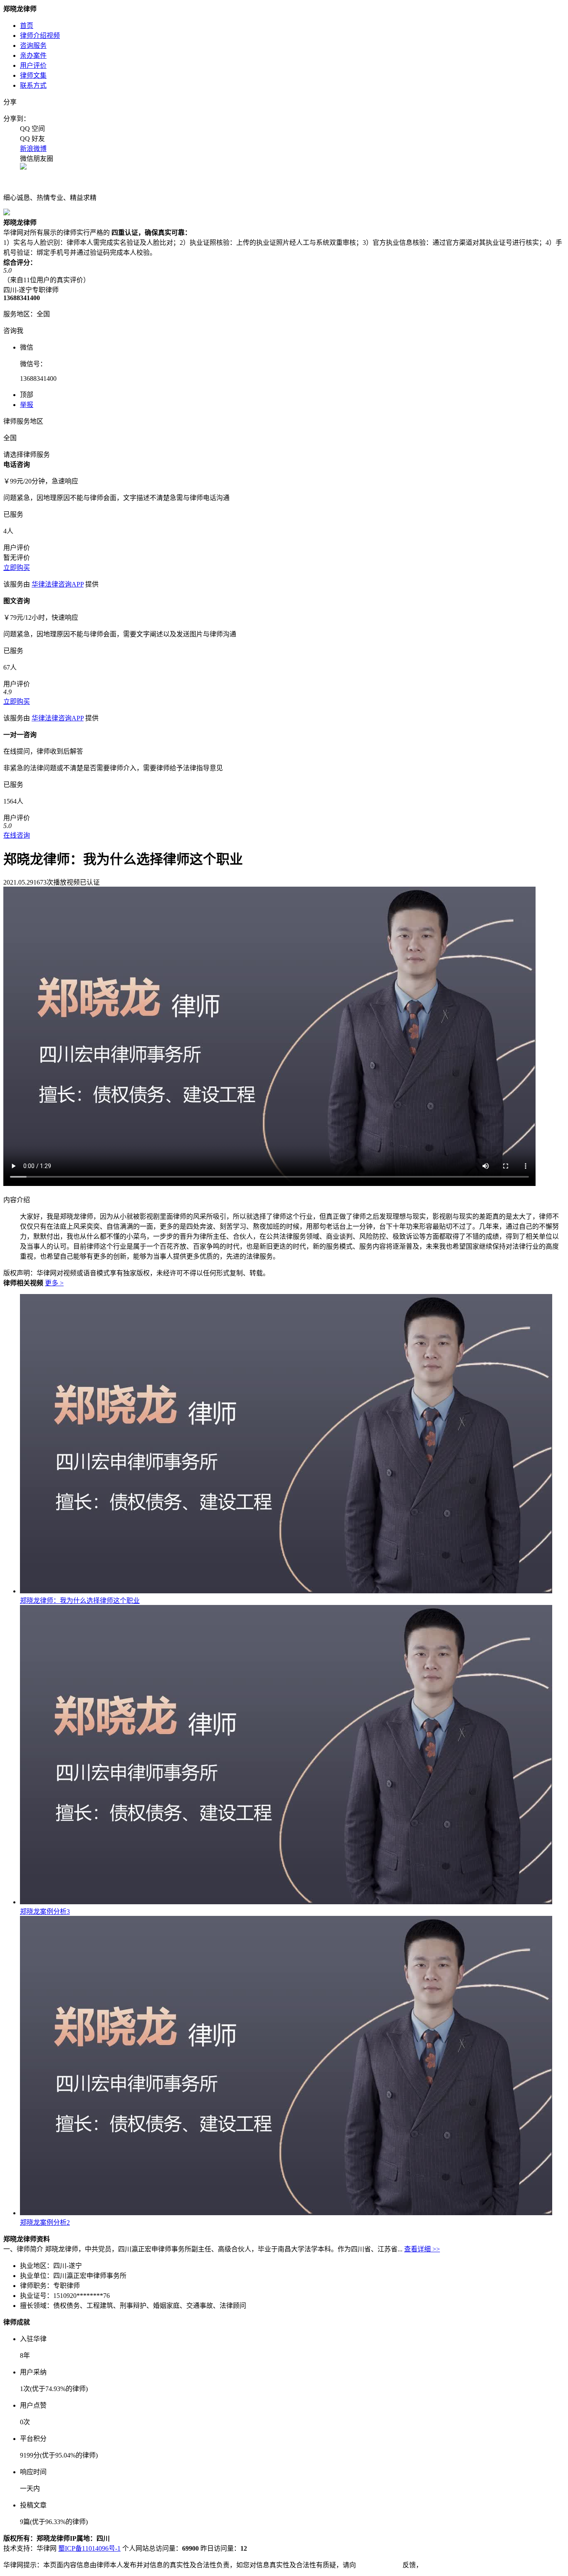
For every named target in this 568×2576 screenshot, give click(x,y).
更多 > (54, 1283)
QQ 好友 (32, 139)
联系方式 (33, 85)
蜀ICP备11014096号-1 (89, 2548)
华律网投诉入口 (379, 2565)
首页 (27, 26)
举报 (27, 405)
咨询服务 (33, 46)
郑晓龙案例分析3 (45, 1912)
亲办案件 (33, 55)
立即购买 (17, 568)
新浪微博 (33, 149)
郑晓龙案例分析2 (45, 2222)
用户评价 (33, 65)
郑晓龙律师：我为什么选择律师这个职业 (80, 1601)
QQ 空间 (32, 129)
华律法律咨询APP (58, 584)
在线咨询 (17, 835)
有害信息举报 (442, 2565)
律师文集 (33, 75)
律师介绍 (40, 36)
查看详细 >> (422, 2249)
